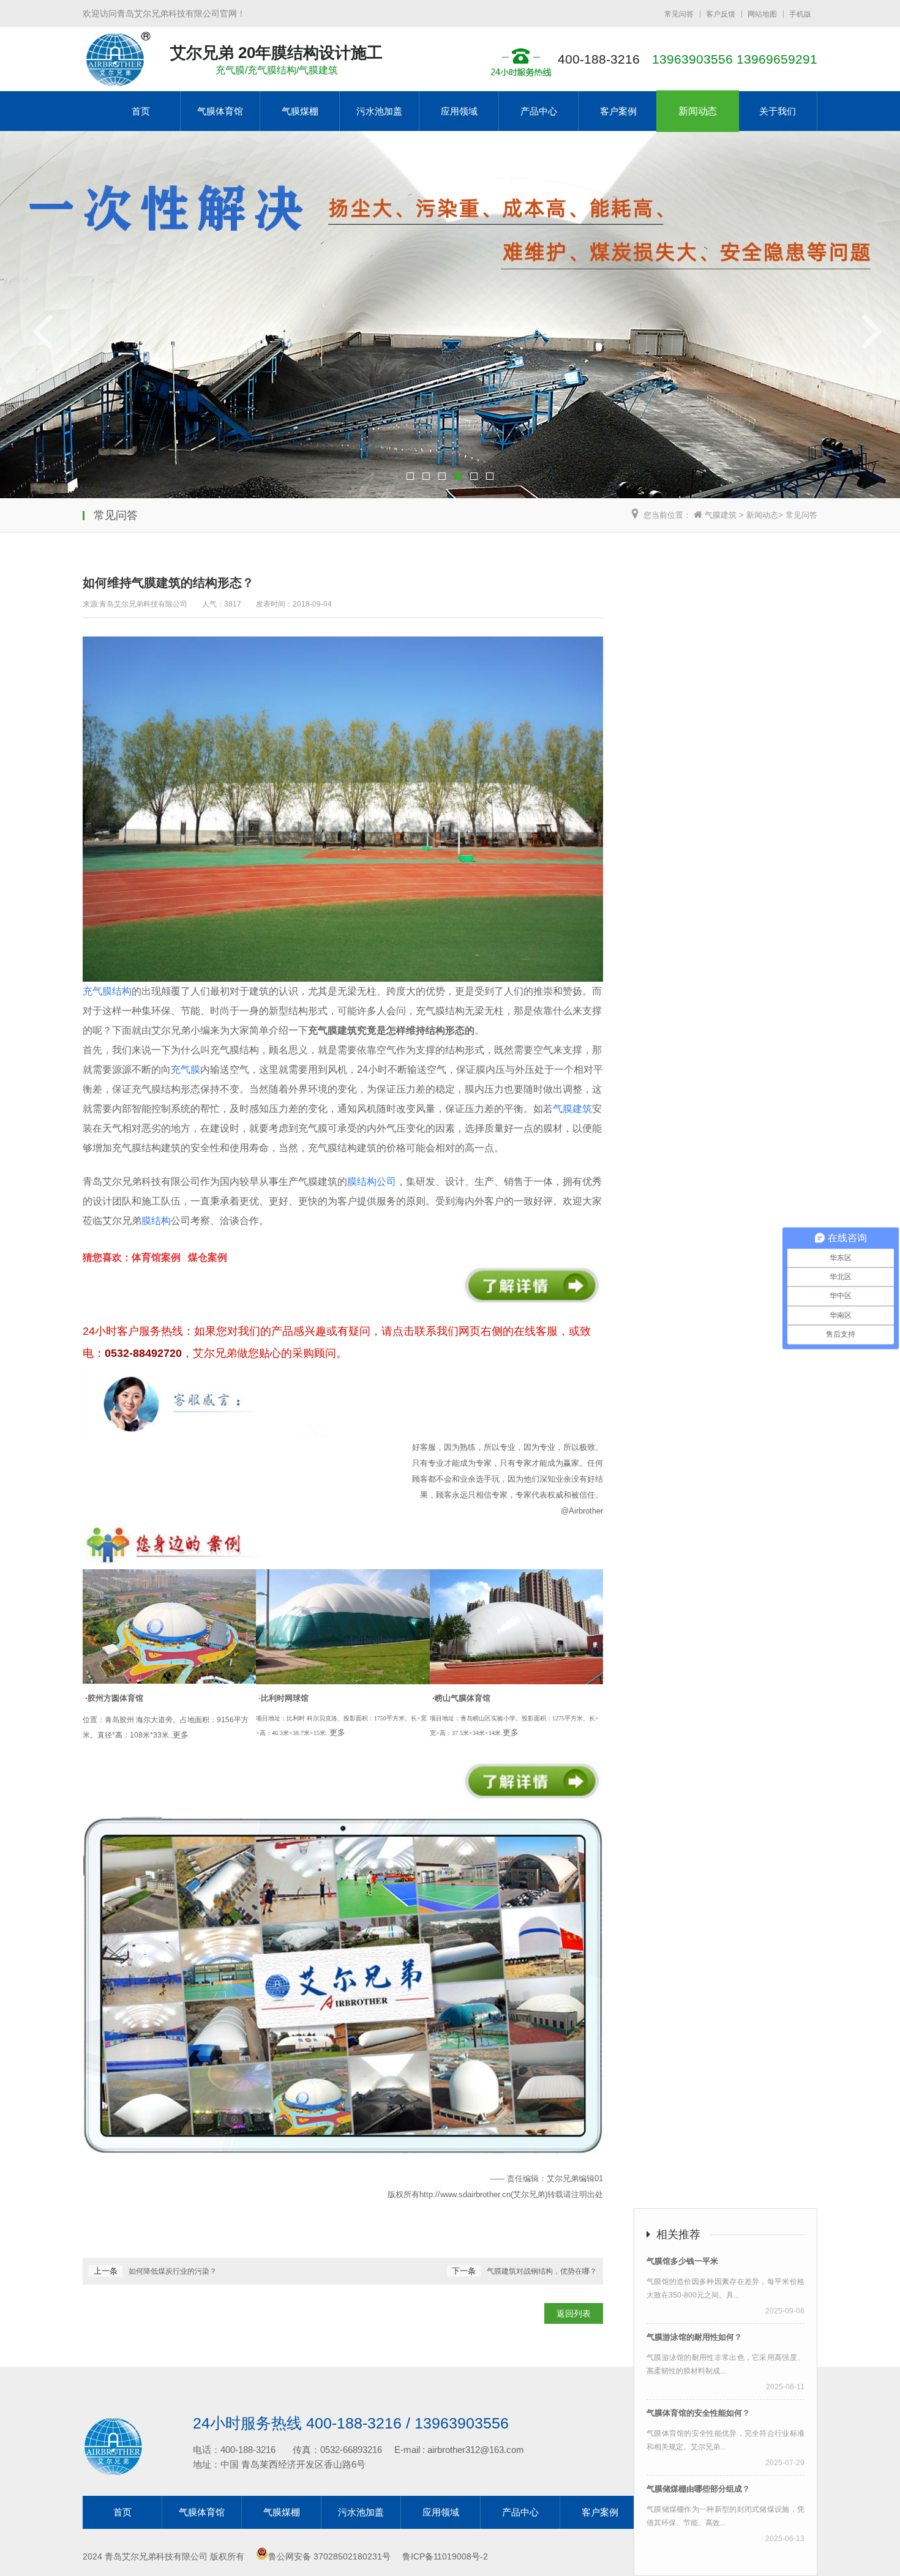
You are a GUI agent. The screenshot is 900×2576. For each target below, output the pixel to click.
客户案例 (618, 111)
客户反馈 (721, 14)
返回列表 (574, 2313)
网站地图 (762, 14)
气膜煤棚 (300, 111)
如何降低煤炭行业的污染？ (173, 2271)
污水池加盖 (379, 111)
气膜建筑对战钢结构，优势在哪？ (542, 2271)
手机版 (800, 14)
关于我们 (778, 111)
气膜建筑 (719, 515)
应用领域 (459, 111)
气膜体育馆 (220, 111)
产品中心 (539, 111)
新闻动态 (698, 111)
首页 (141, 111)
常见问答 (679, 14)
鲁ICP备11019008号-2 (444, 2556)
